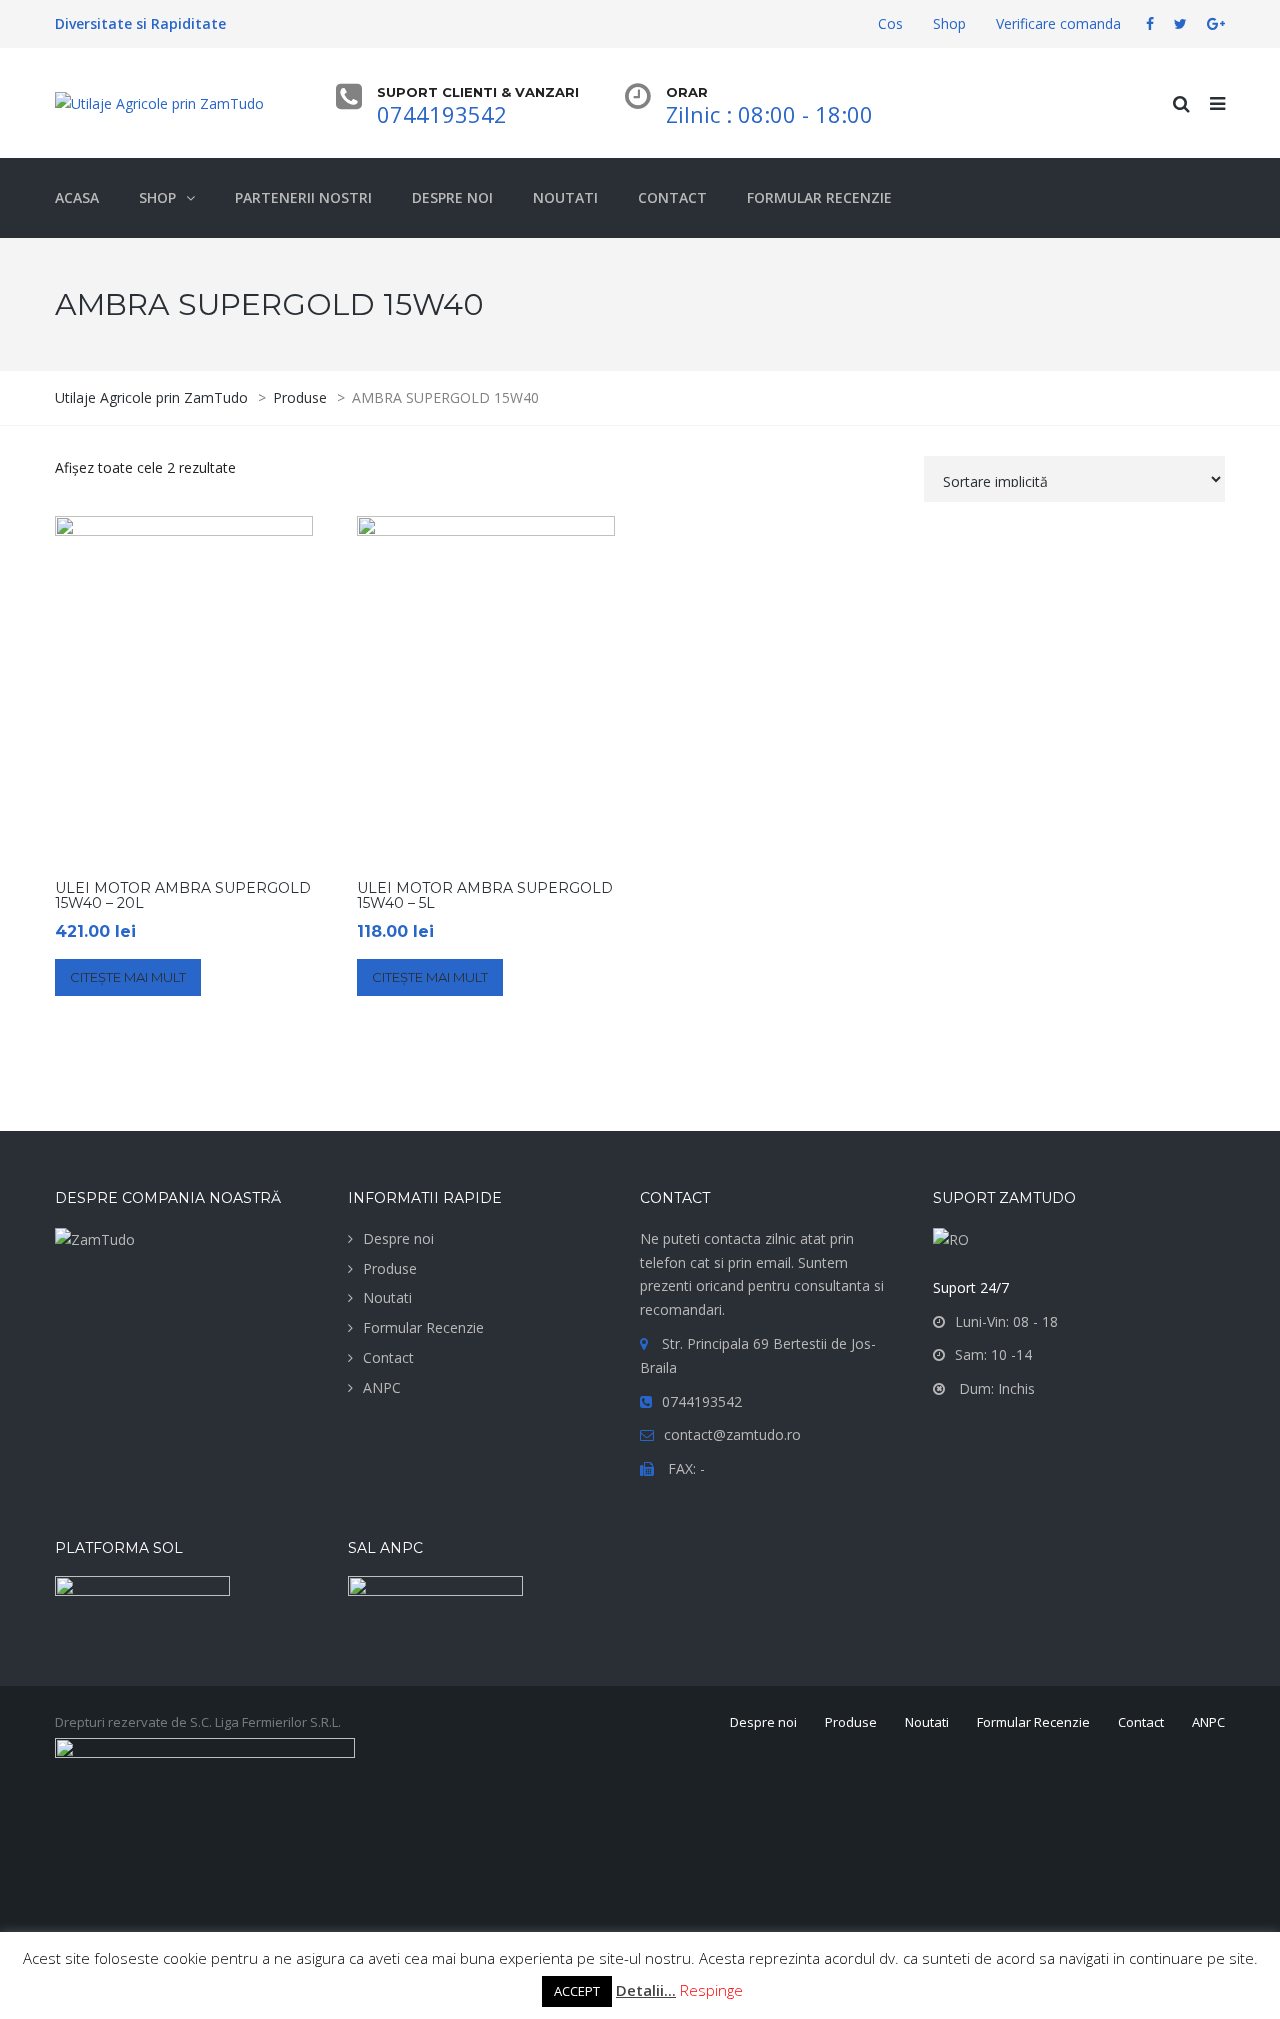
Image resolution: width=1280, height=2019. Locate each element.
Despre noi (398, 1238)
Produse (390, 1268)
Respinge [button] (711, 1990)
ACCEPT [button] (577, 1991)
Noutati (387, 1297)
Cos (890, 23)
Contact (388, 1357)
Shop (949, 23)
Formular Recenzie (423, 1327)
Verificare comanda (1058, 23)
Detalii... (646, 1990)
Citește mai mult (128, 977)
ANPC (382, 1387)
